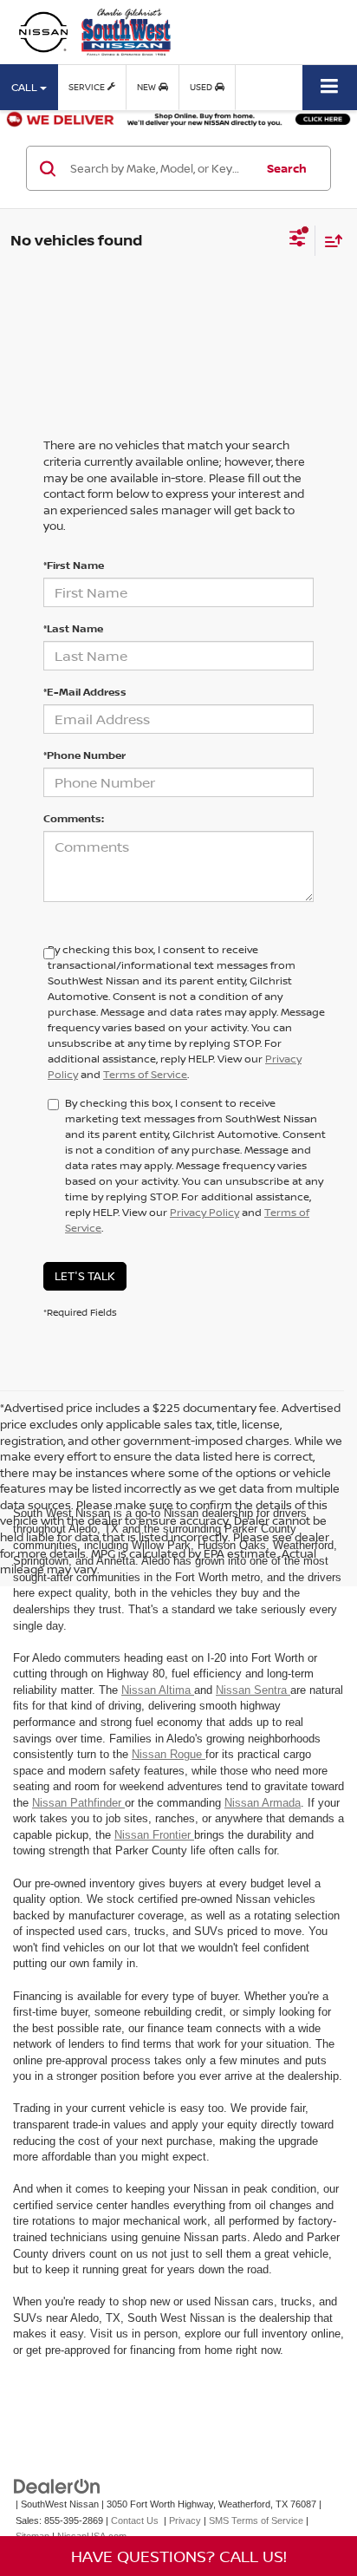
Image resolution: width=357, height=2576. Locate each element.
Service (88, 87)
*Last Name (73, 628)
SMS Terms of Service (256, 2520)
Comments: (74, 818)
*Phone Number (84, 755)
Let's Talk (85, 1276)
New (148, 87)
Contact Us (135, 2520)
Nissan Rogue (169, 1754)
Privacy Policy (204, 1212)
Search (287, 168)
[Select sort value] (329, 241)
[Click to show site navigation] (330, 87)
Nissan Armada (263, 1803)
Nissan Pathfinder (78, 1803)
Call (26, 87)
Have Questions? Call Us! (179, 2556)
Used (202, 87)
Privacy (185, 2520)
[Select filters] (298, 240)
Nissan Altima (158, 1690)
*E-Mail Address (85, 692)
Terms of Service (145, 1074)
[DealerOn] (57, 2485)
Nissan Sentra (253, 1690)
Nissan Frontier (154, 1835)
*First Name (74, 565)
